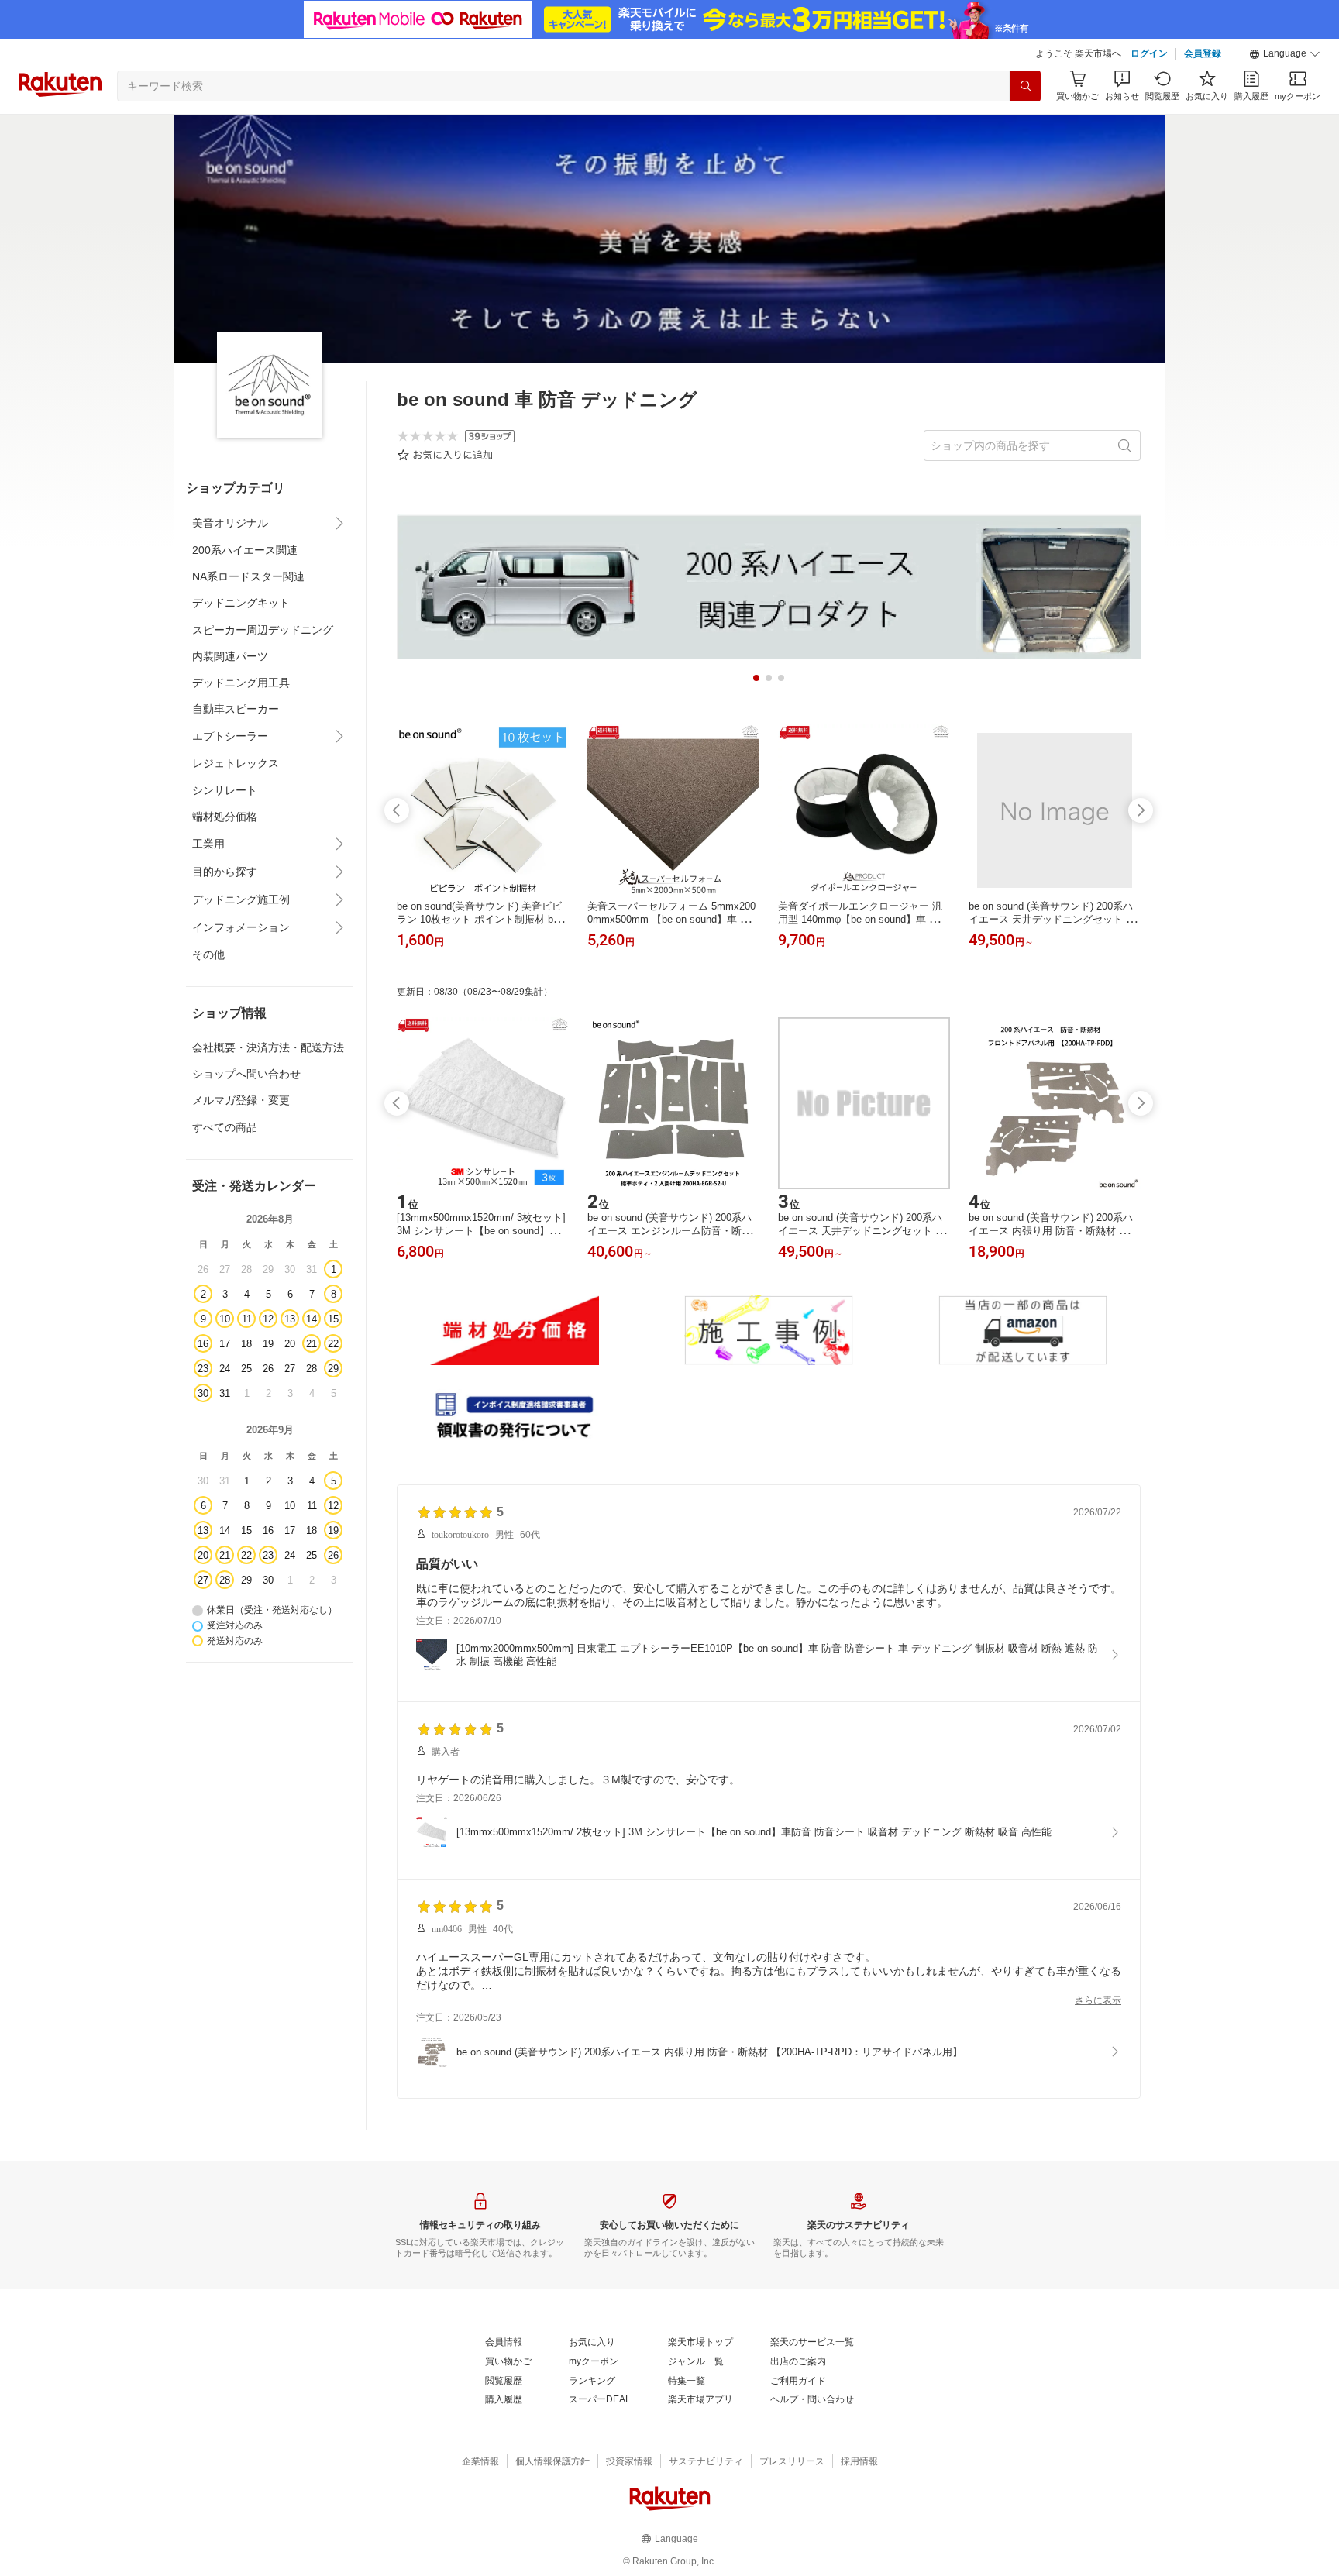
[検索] (1025, 86)
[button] (1285, 54)
